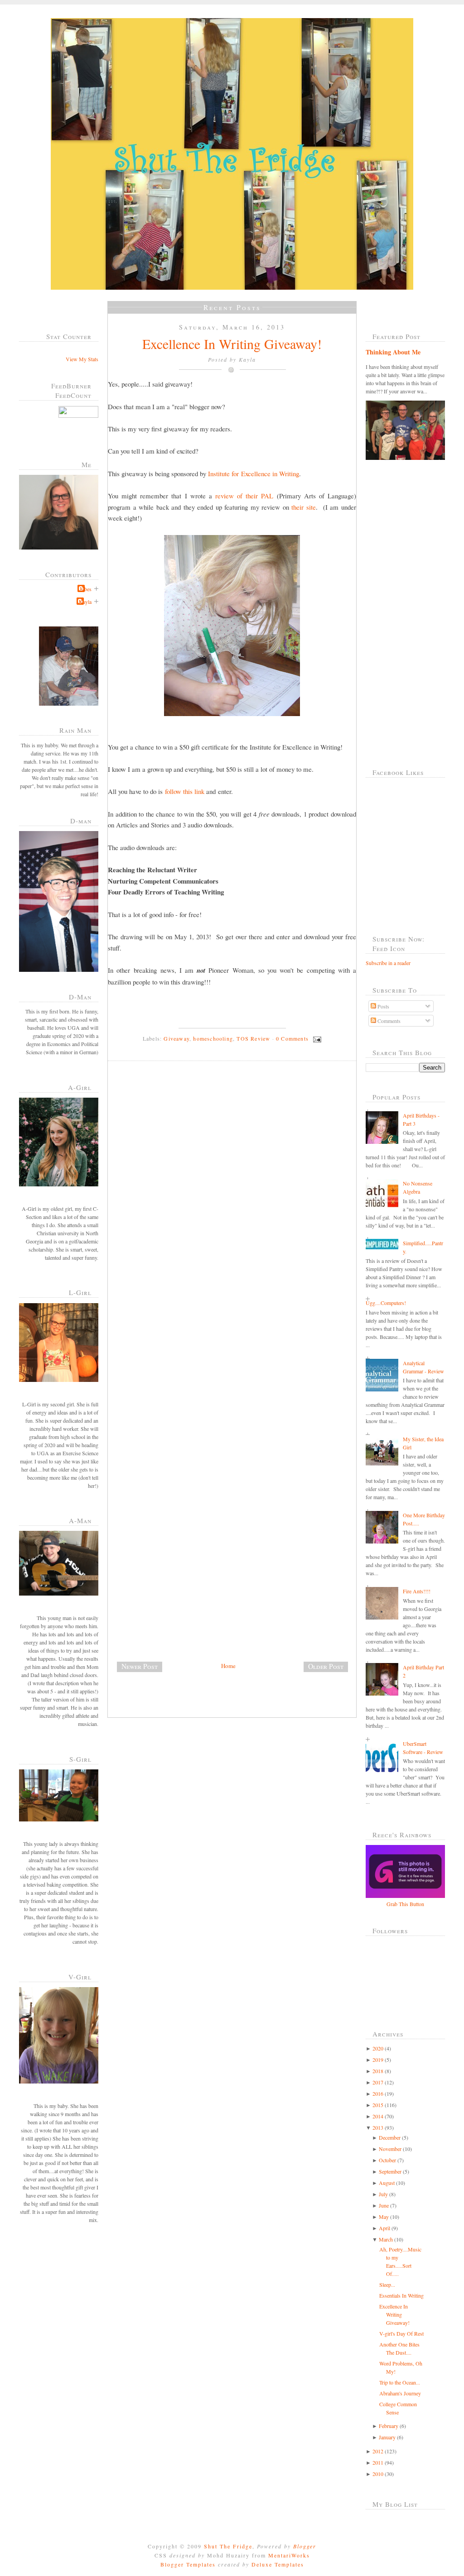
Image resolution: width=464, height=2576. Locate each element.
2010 (378, 2474)
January (387, 2437)
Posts (383, 1006)
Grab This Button (405, 1904)
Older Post (326, 1666)
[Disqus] (235, 1192)
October (387, 2160)
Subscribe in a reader (388, 963)
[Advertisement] (176, 1597)
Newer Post (140, 1666)
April (384, 2228)
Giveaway (176, 1038)
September (390, 2171)
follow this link (185, 791)
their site (304, 507)
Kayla (85, 602)
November (390, 2149)
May (384, 2217)
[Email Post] (316, 1038)
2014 (378, 2116)
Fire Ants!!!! (417, 1591)
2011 (378, 2462)
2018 (378, 2071)
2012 (378, 2451)
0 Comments (292, 1038)
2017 (378, 2082)
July (383, 2194)
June (384, 2205)
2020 (378, 2048)
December (390, 2137)
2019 (378, 2060)
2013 (378, 2127)
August (387, 2183)
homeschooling (213, 1038)
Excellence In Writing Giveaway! (232, 344)
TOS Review (253, 1038)
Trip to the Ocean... (400, 2382)
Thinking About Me (393, 352)
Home (228, 1666)
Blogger (305, 2546)
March (386, 2239)
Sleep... (387, 2284)
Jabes (86, 589)
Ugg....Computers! (386, 1303)
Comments (388, 1021)
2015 (378, 2105)
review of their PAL (244, 496)
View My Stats (82, 359)
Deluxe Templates (278, 2564)
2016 (378, 2093)
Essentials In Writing (401, 2295)
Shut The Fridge (228, 2546)
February (389, 2426)
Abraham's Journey (400, 2393)
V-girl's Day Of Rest (401, 2333)
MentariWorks (289, 2555)
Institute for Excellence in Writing (254, 473)
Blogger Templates (188, 2564)
